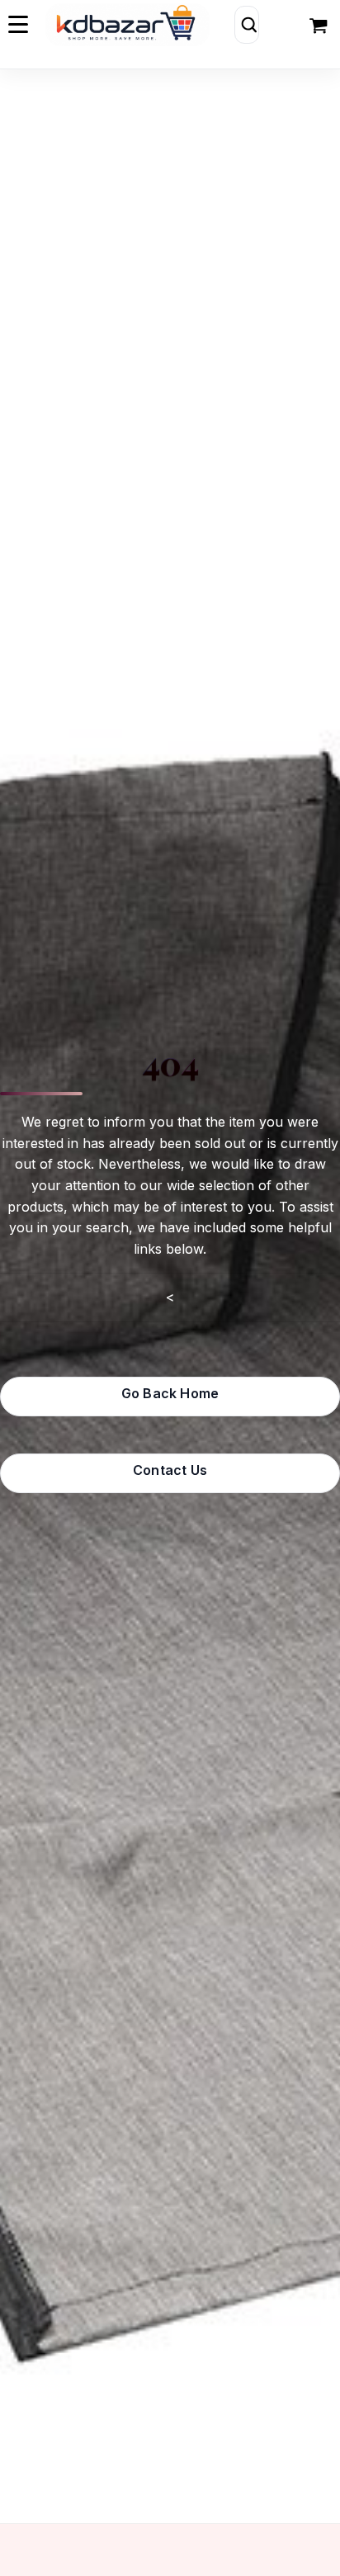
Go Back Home (170, 1393)
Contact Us (170, 1470)
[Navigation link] (320, 25)
